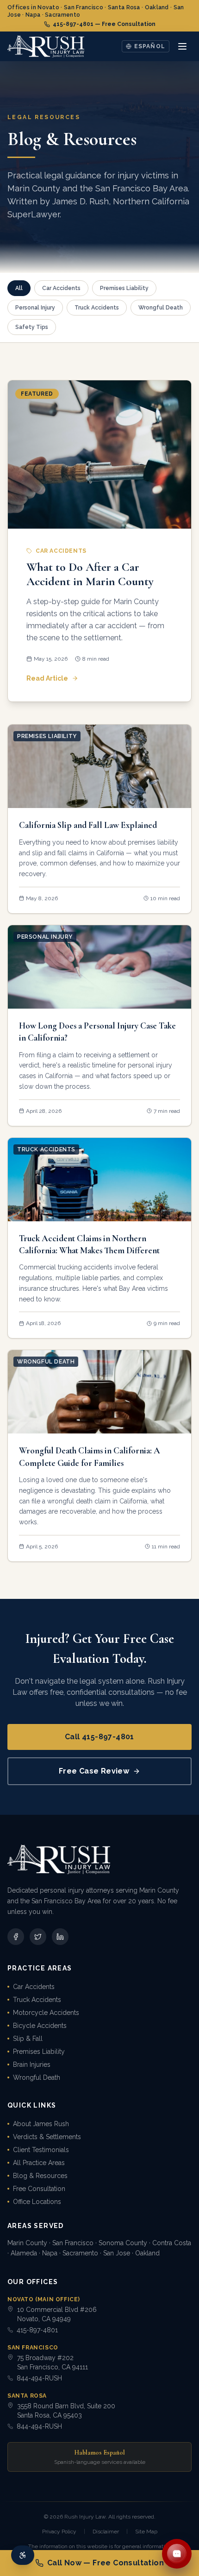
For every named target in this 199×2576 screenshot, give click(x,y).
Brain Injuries (32, 2065)
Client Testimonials (41, 2150)
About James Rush (41, 2124)
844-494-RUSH (39, 2378)
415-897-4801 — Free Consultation (104, 24)
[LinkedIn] (60, 1937)
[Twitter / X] (38, 1937)
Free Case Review (94, 1771)
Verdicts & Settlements (47, 2137)
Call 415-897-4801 (99, 1737)
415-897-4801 (37, 2330)
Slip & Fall (28, 2039)
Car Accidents (34, 1987)
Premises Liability (39, 2052)
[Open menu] (182, 46)
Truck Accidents (37, 2000)
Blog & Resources (40, 2176)
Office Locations (37, 2202)
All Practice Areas (39, 2163)
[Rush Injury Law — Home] (46, 46)
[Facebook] (16, 1937)
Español (150, 46)
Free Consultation (39, 2189)
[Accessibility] (23, 2555)
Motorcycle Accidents (46, 2013)
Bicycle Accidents (40, 2026)
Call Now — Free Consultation (106, 2563)
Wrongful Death (37, 2077)
